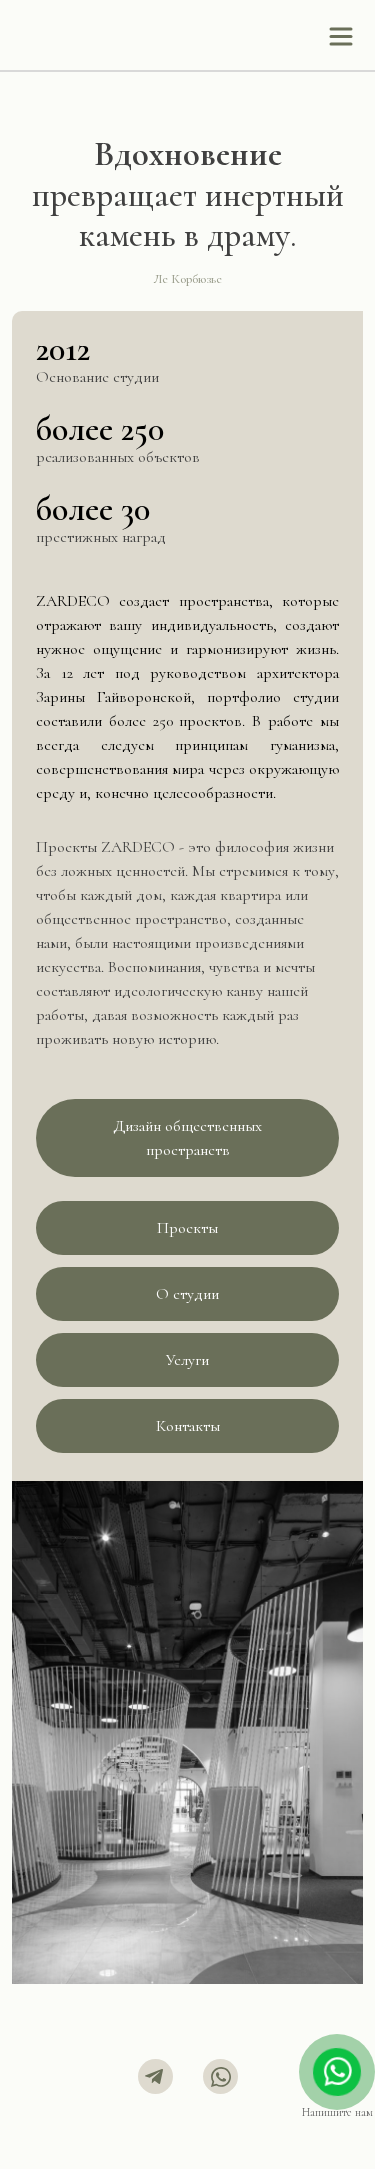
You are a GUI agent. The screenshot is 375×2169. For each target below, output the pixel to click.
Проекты (187, 1228)
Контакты (188, 1426)
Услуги (187, 1360)
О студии (187, 1294)
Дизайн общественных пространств (187, 1138)
